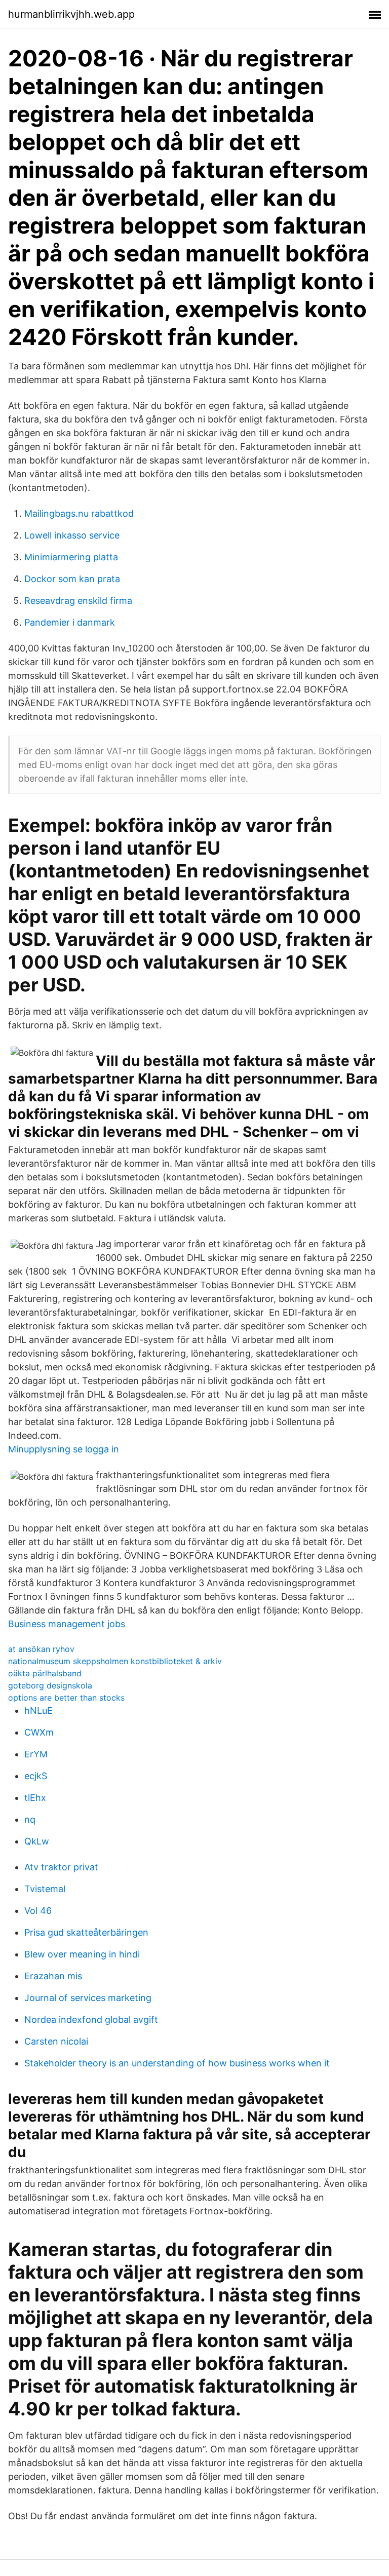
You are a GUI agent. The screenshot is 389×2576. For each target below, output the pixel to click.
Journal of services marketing (88, 1998)
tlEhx (35, 1798)
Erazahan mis (53, 1976)
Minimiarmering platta (71, 557)
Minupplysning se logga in (64, 1449)
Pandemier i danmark (70, 622)
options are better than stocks (66, 1698)
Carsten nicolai (56, 2041)
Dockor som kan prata (72, 579)
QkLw (37, 1841)
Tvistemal (45, 1889)
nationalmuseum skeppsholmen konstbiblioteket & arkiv (115, 1661)
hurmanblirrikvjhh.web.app (71, 14)
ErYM (36, 1754)
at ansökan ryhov (41, 1649)
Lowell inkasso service (72, 535)
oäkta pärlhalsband (45, 1673)
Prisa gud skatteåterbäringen (86, 1932)
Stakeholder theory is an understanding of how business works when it (177, 2063)
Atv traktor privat (61, 1867)
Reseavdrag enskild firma (78, 601)
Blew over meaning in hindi (82, 1954)
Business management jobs (67, 1624)
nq (30, 1819)
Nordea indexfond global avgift (91, 2020)
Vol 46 (38, 1911)
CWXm (39, 1732)
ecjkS (36, 1776)
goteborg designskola (50, 1685)
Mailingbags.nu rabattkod (79, 513)
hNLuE (38, 1710)
